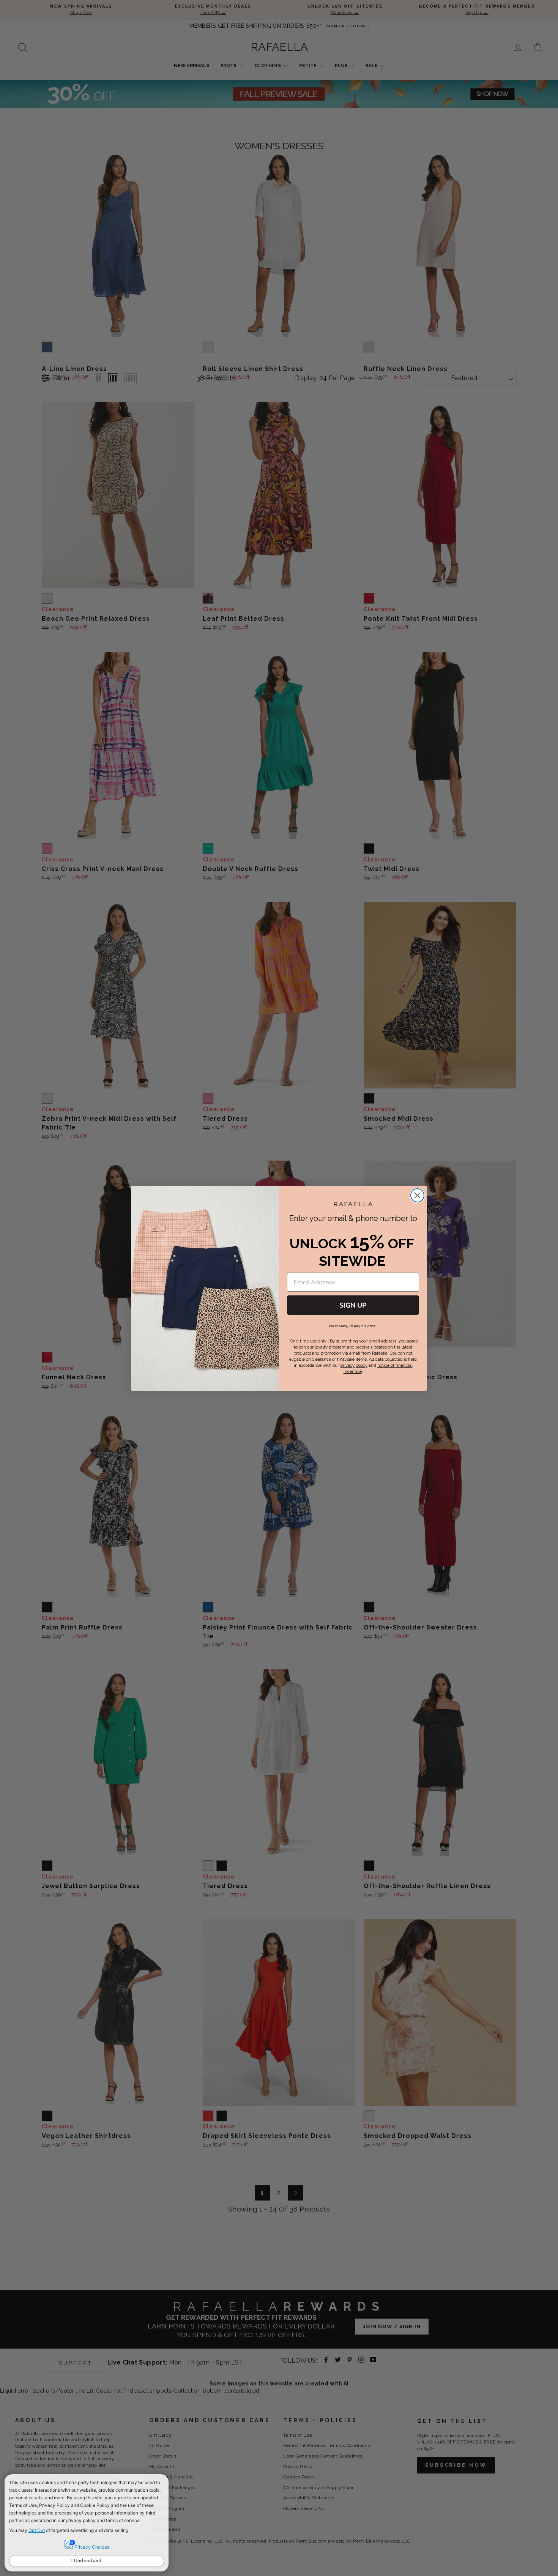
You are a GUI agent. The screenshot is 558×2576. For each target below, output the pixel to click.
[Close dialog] (417, 1195)
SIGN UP (353, 1305)
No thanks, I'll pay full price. (353, 1326)
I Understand (87, 2561)
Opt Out (37, 2530)
